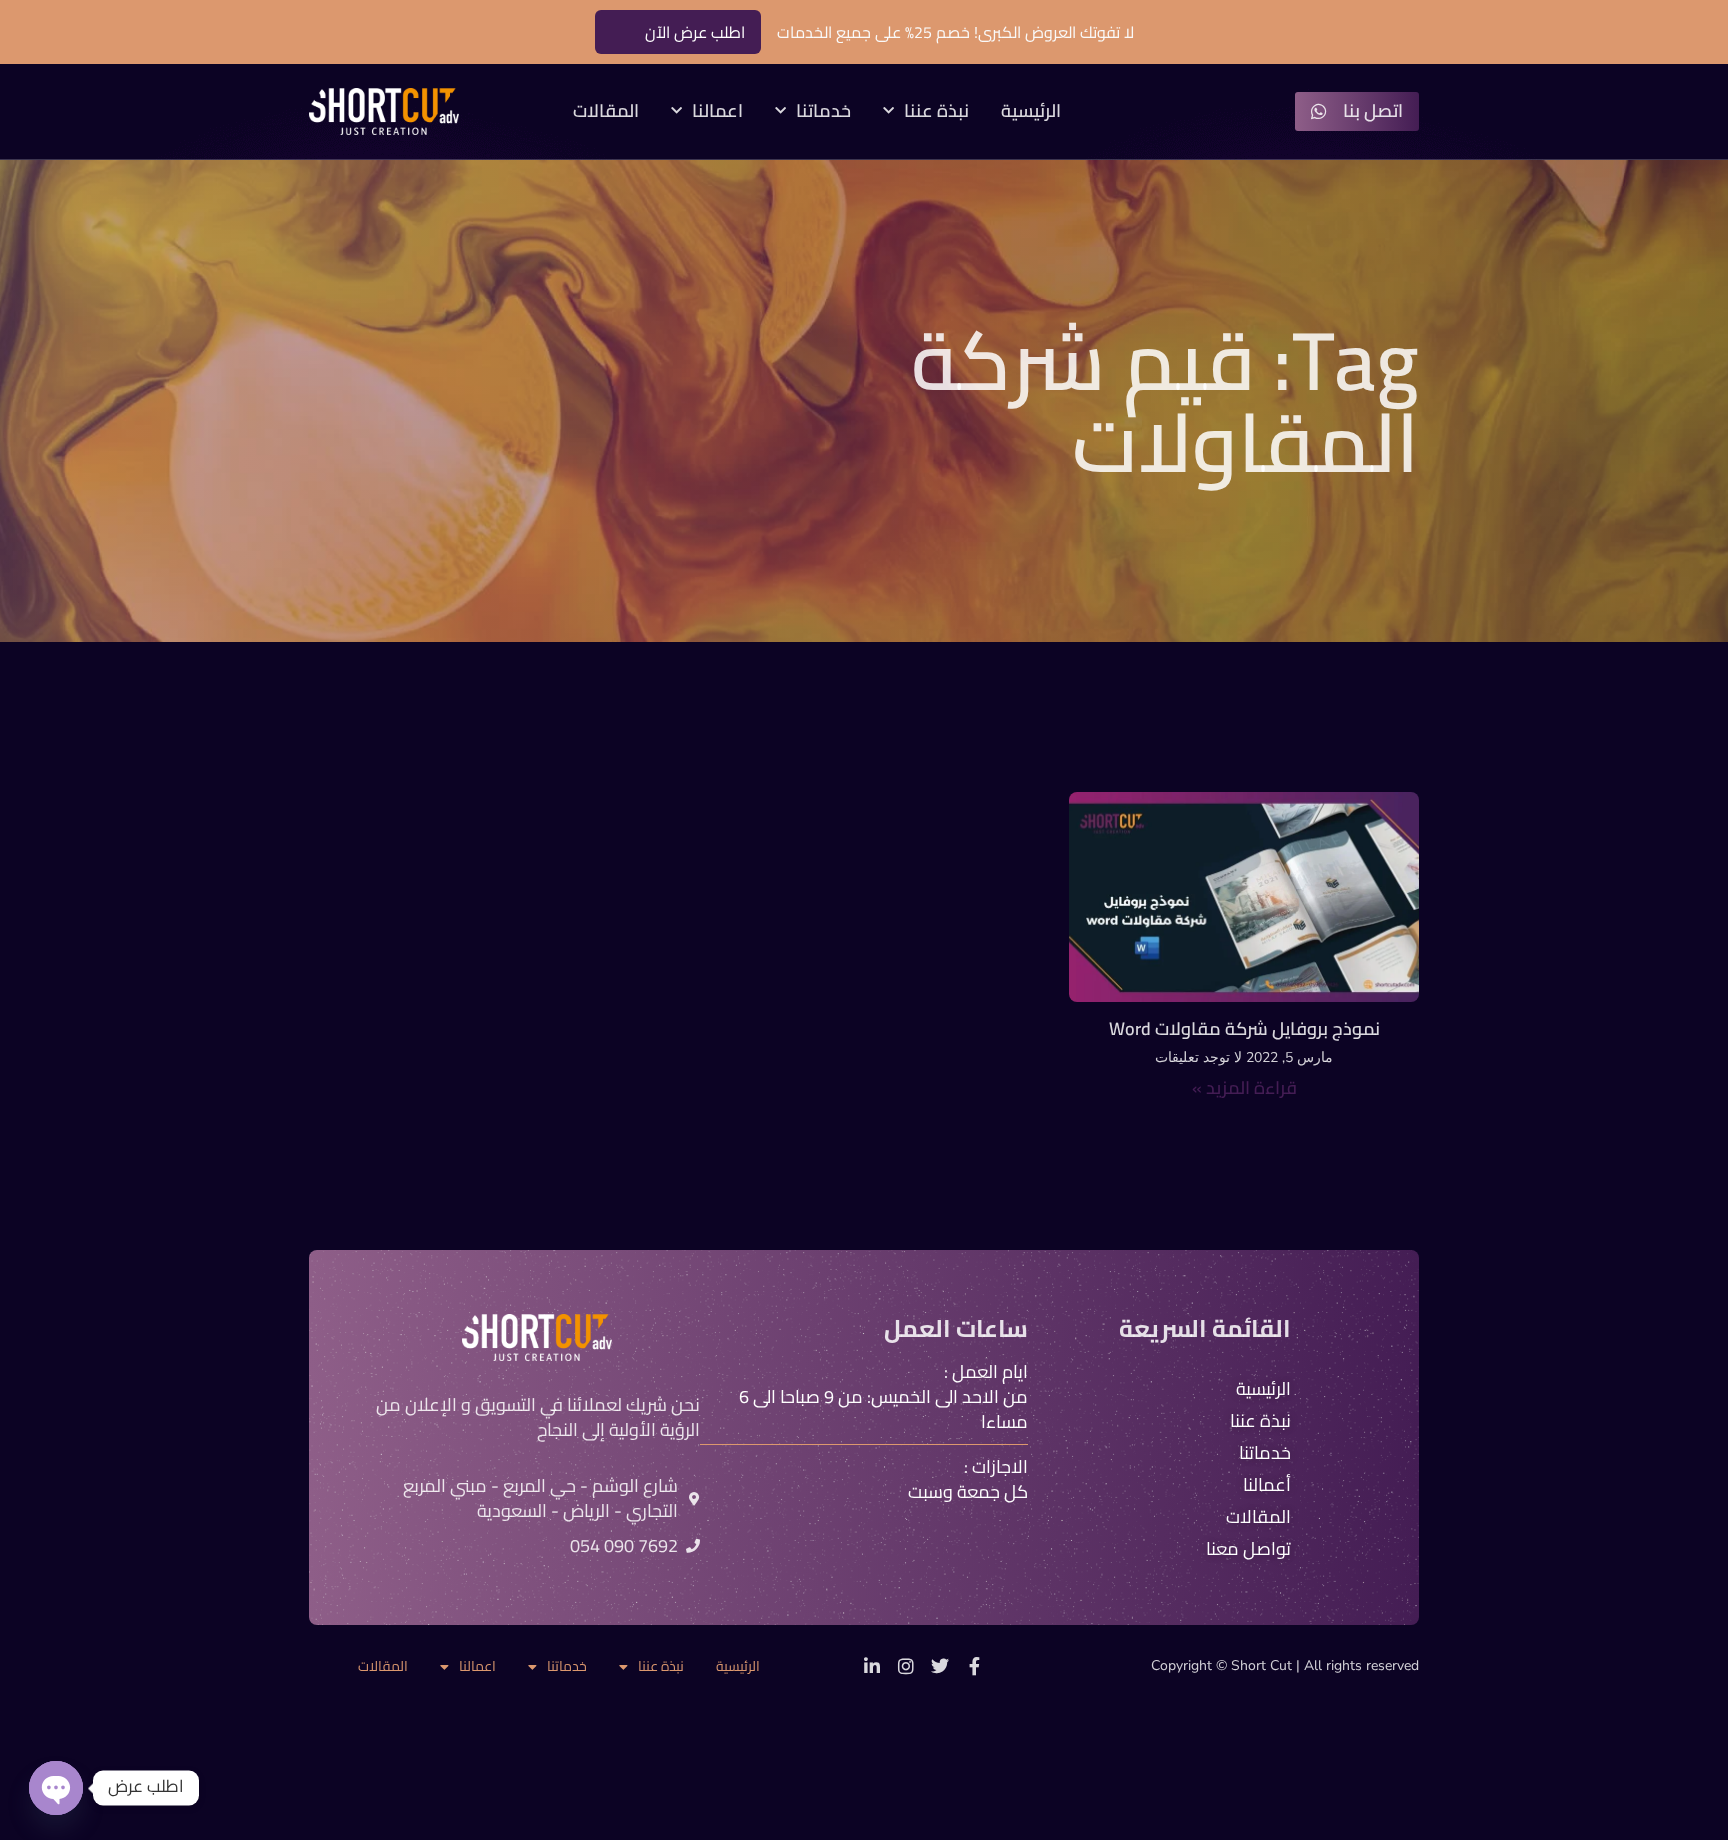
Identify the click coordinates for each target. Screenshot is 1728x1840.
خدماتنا (823, 111)
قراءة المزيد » (1244, 1087)
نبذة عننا (936, 111)
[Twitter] (940, 1666)
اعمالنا (717, 111)
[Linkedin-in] (872, 1666)
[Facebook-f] (974, 1666)
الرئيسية (1031, 111)
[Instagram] (906, 1666)
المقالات (606, 111)
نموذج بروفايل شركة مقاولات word (1244, 1028)
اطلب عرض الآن (695, 32)
